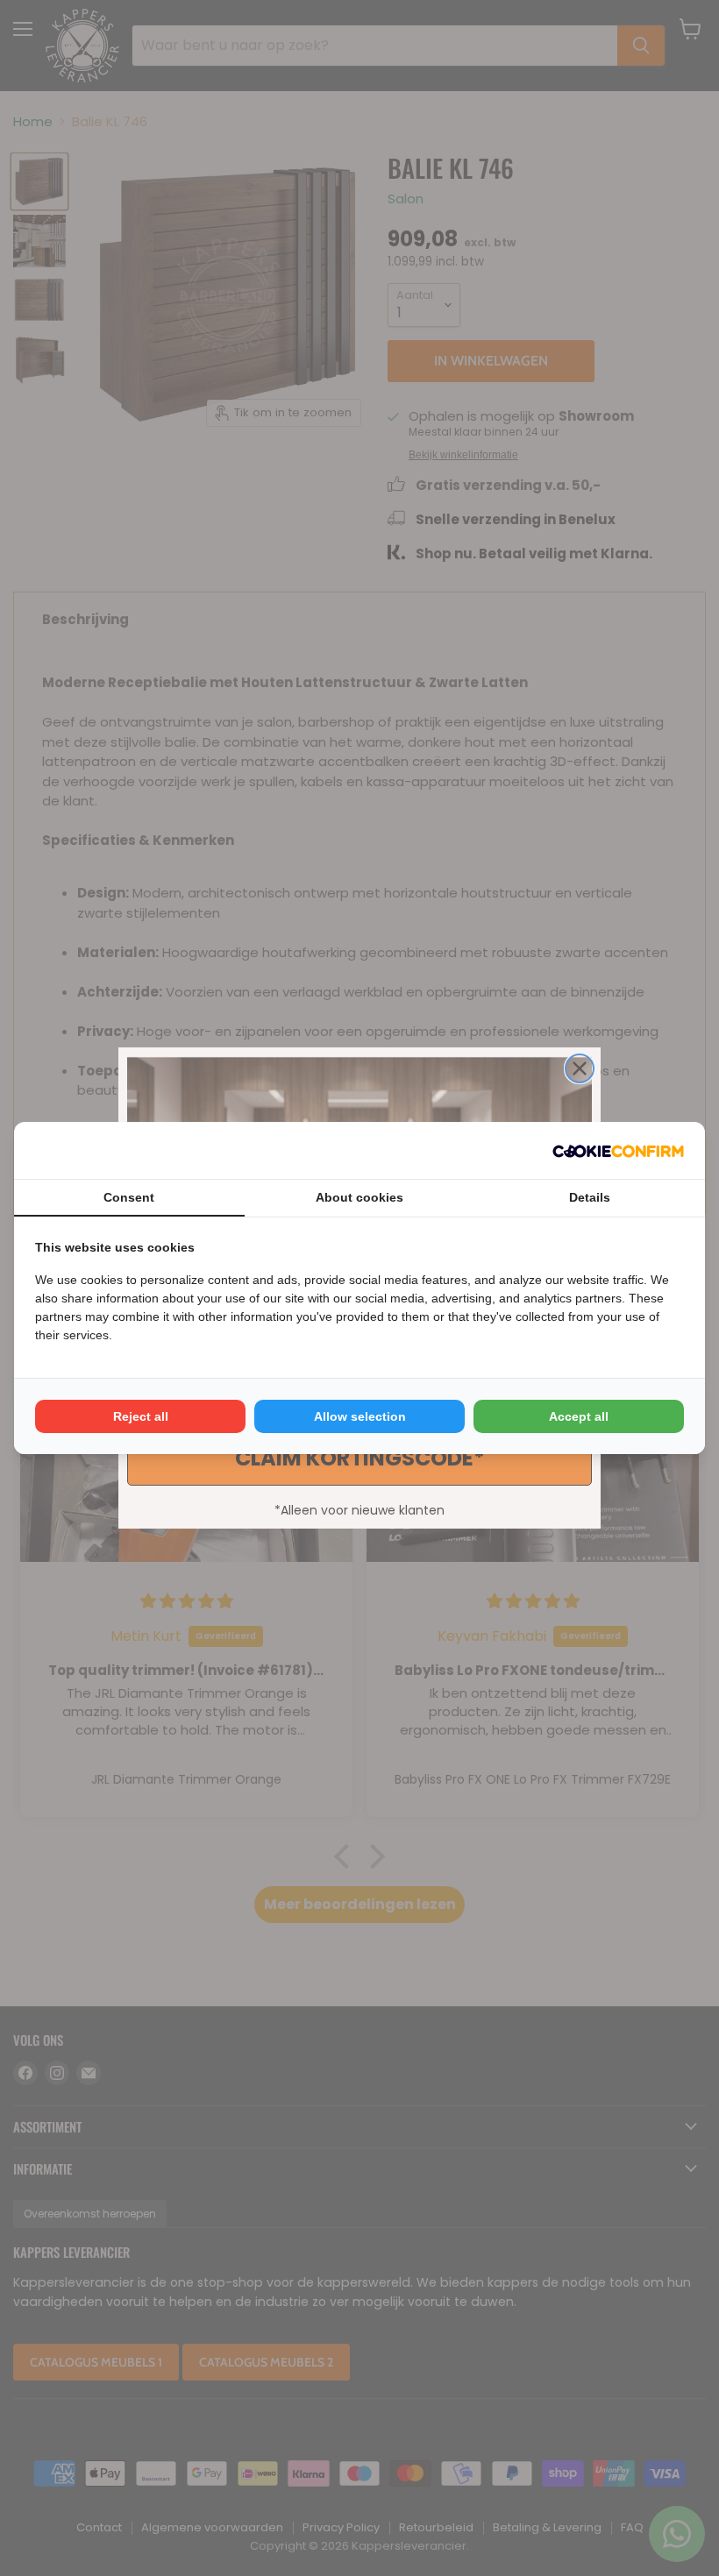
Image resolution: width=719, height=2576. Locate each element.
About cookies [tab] (359, 1197)
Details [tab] (590, 1197)
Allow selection (360, 1416)
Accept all (579, 1416)
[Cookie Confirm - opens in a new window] (618, 1151)
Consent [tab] (129, 1197)
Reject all (141, 1416)
